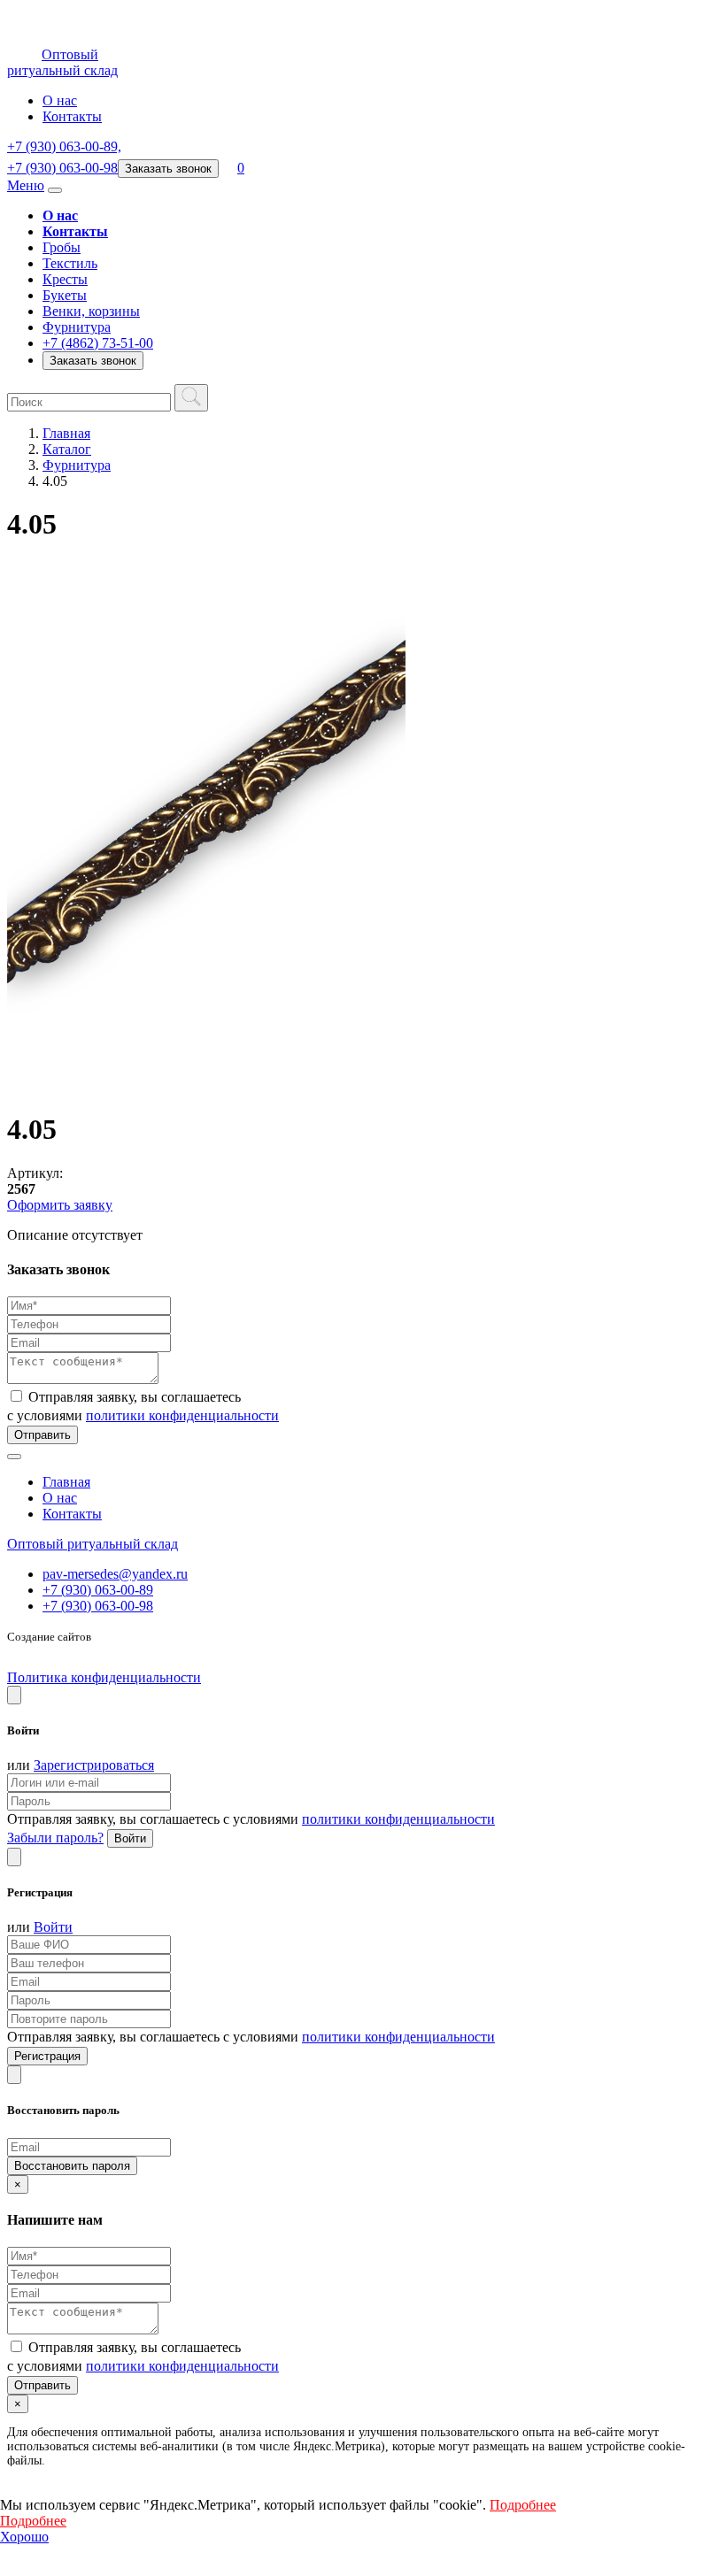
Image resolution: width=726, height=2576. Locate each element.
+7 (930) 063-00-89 (98, 1590)
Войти (130, 1838)
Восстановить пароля (72, 2166)
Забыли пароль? (55, 1838)
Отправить (42, 1435)
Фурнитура (77, 465)
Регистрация (47, 2056)
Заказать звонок (168, 169)
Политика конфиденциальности (104, 1677)
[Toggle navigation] (55, 190)
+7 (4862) (98, 343)
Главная (66, 433)
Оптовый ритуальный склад (93, 1544)
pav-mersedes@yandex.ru (115, 1574)
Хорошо (24, 2537)
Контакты (72, 116)
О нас (60, 100)
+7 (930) (64, 146)
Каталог (67, 449)
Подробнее (523, 2505)
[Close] (14, 1695)
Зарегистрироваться (94, 1765)
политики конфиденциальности (182, 1415)
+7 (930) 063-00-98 (98, 1606)
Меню (26, 185)
